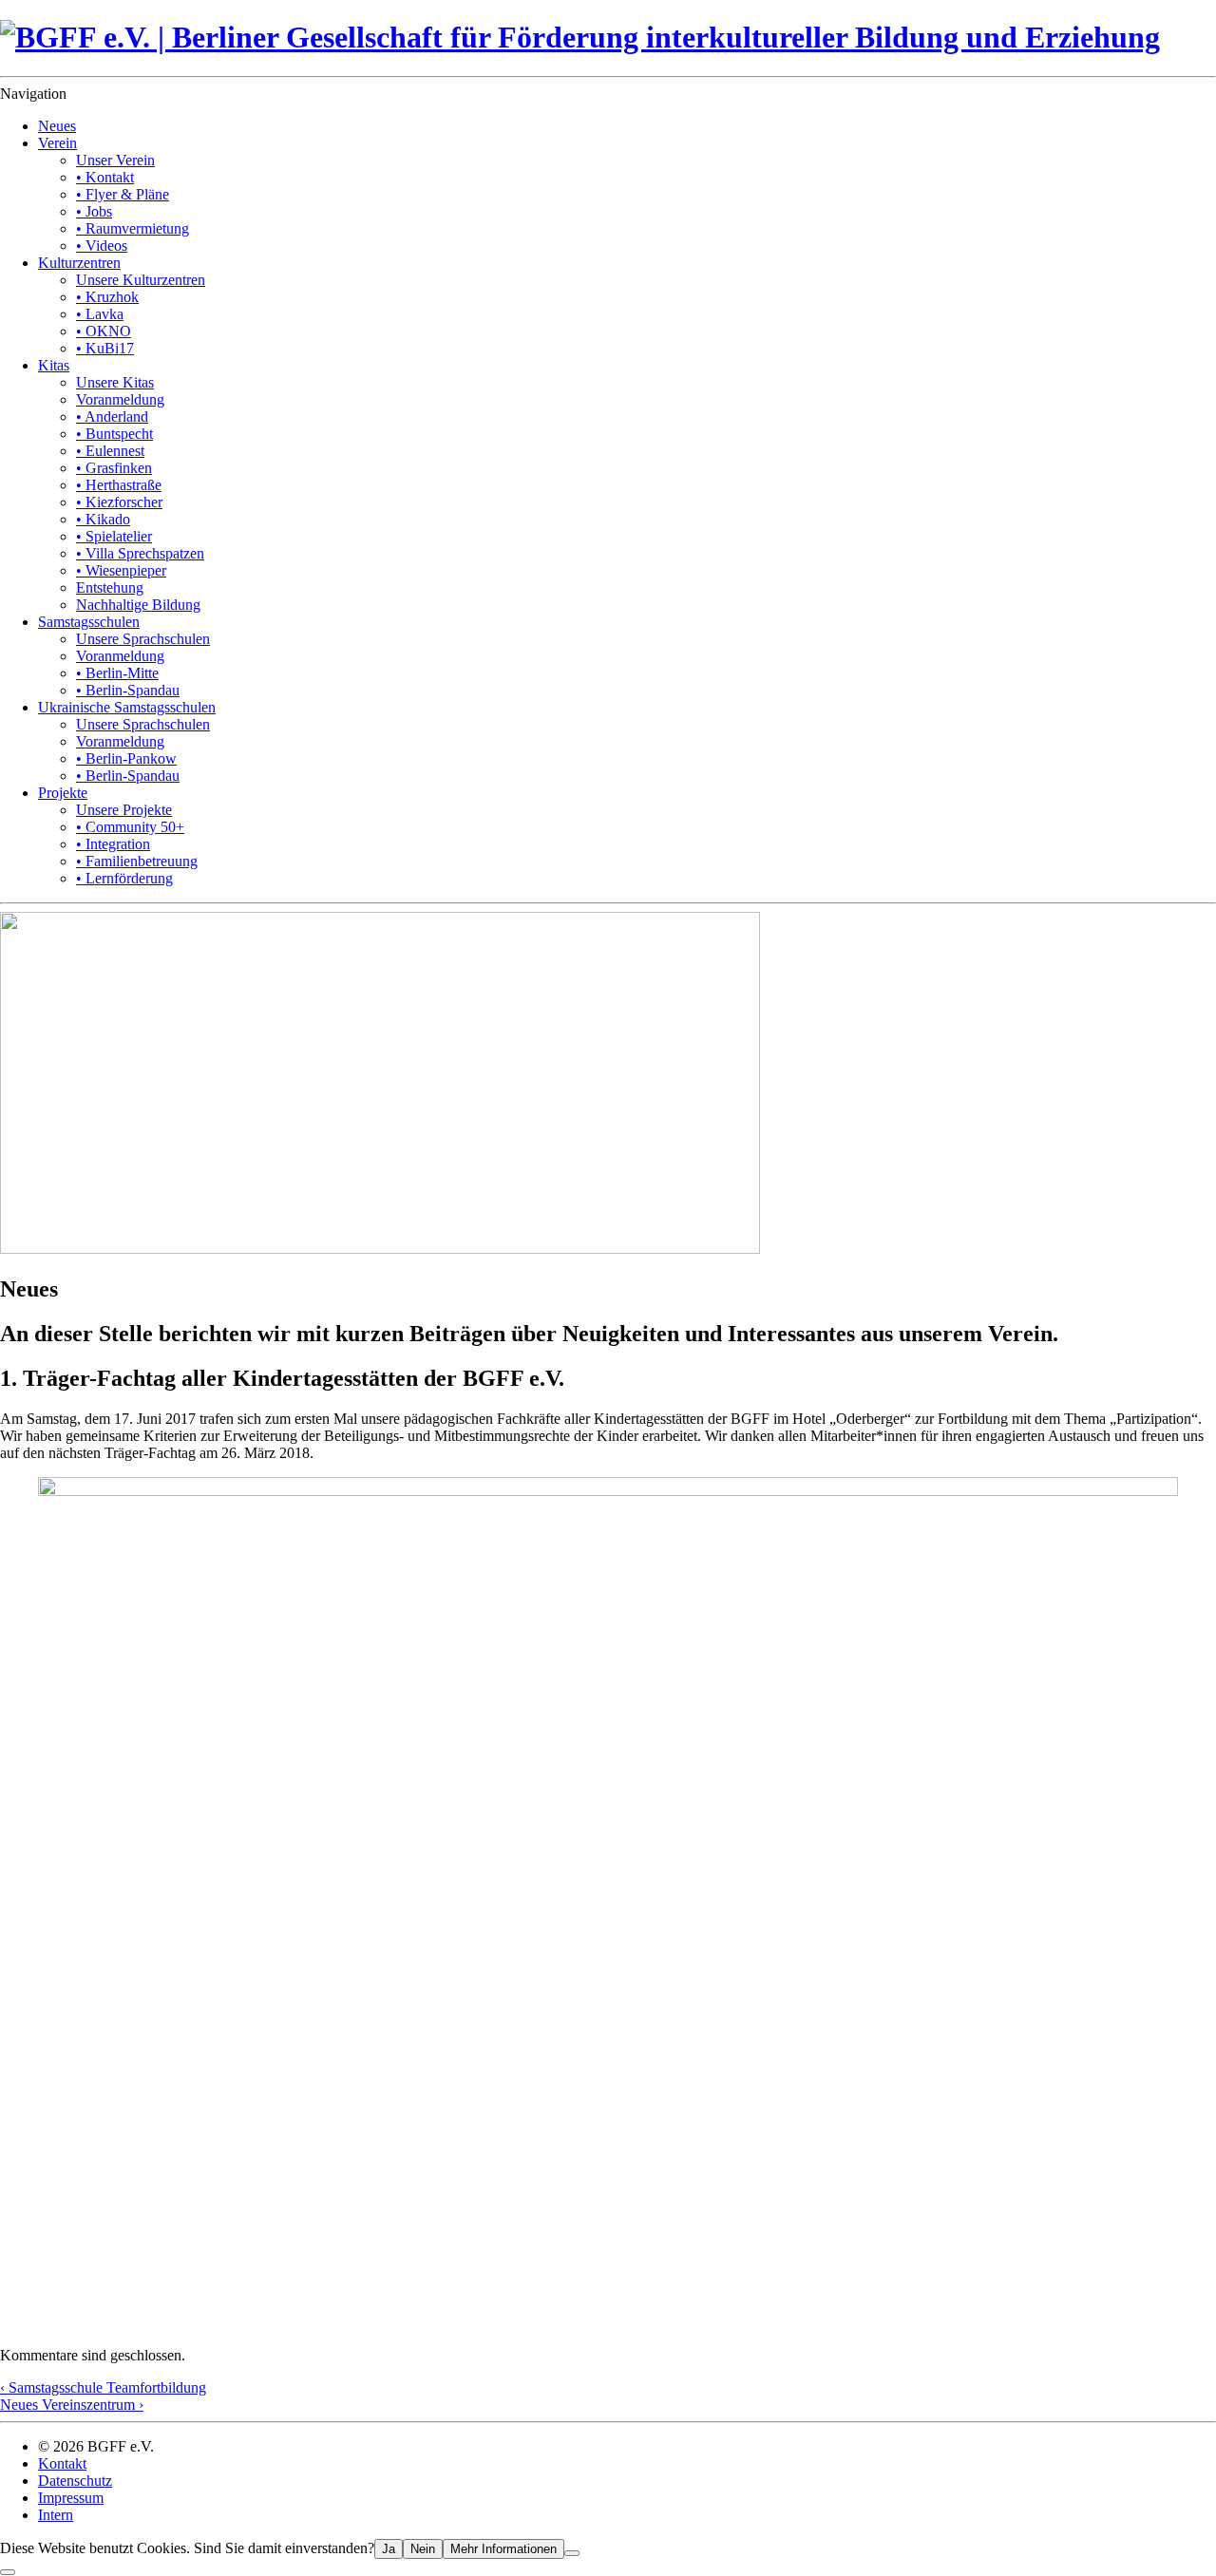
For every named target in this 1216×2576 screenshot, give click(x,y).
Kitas (54, 365)
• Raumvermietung (133, 228)
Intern (56, 2515)
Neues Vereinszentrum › (72, 2405)
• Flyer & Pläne (123, 194)
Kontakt (62, 2463)
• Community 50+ (130, 827)
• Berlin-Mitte (117, 673)
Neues (57, 126)
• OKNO (104, 331)
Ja (389, 2549)
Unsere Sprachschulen (143, 639)
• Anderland (112, 417)
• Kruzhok (107, 297)
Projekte (63, 793)
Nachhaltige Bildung (138, 605)
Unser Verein (115, 160)
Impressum (71, 2498)
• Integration (113, 844)
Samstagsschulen (89, 622)
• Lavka (100, 314)
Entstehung (110, 587)
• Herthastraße (119, 485)
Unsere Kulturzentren (141, 280)
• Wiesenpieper (121, 570)
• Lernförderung (124, 878)
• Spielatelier (114, 536)
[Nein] (572, 2553)
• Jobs (94, 211)
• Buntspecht (114, 434)
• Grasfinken (114, 468)
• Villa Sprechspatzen (140, 553)
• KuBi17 (105, 348)
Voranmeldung (120, 399)
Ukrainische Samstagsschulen (127, 707)
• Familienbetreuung (137, 861)
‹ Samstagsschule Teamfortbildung (103, 2387)
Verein (57, 143)
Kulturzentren (79, 263)
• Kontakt (105, 177)
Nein (423, 2549)
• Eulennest (110, 451)
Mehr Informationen (503, 2549)
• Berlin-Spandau (128, 690)
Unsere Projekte (124, 810)
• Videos (102, 246)
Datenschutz (75, 2481)
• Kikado (103, 519)
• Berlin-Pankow (126, 758)
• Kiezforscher (119, 502)
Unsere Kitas (115, 382)
